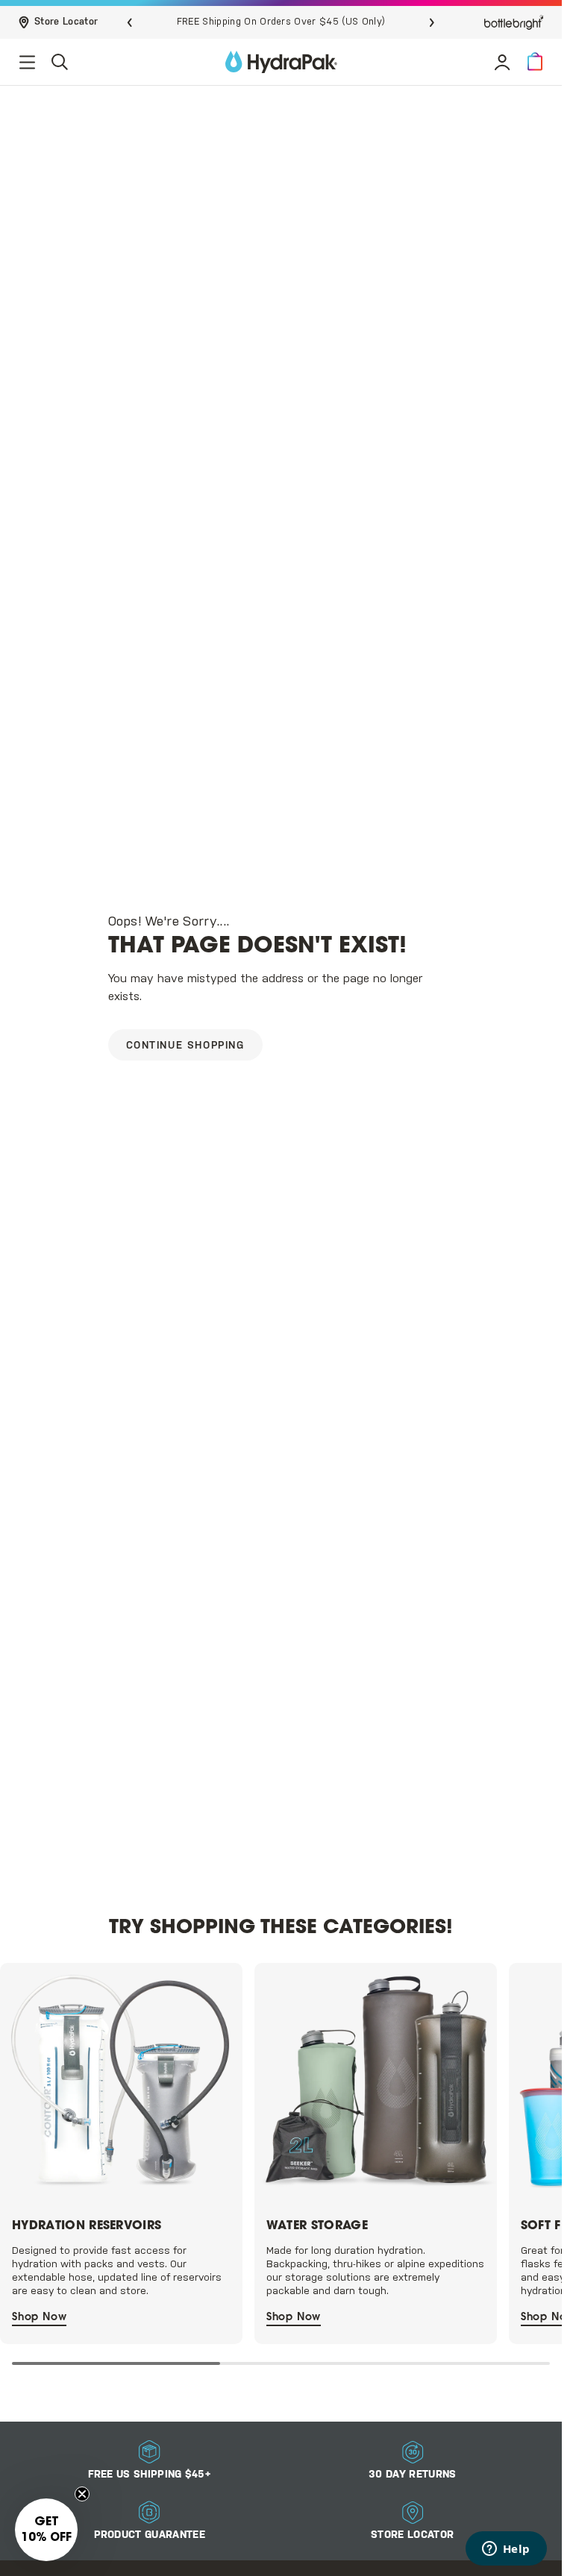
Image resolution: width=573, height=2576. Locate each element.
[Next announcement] (432, 22)
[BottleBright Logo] (514, 22)
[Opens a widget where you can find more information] (506, 2550)
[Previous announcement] (130, 22)
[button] (535, 62)
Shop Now (39, 2313)
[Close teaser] (82, 2494)
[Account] (502, 62)
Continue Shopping (185, 1046)
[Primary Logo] (281, 62)
